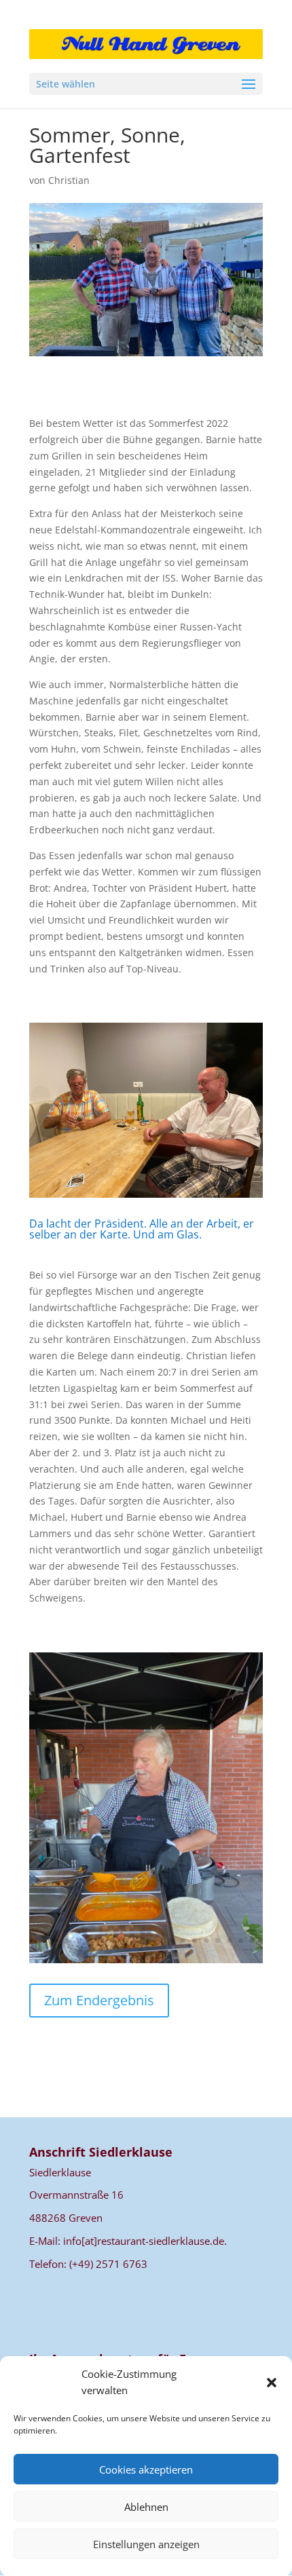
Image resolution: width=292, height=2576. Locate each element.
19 (241, 1940)
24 (158, 1957)
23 (146, 1957)
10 (137, 1940)
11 (148, 1940)
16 (206, 1940)
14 (183, 1940)
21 (123, 1957)
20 (252, 1940)
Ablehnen (146, 2507)
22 (135, 1957)
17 (218, 1940)
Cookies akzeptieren (146, 2469)
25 (169, 1957)
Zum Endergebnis (99, 2000)
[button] (272, 2383)
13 (171, 1940)
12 (160, 1940)
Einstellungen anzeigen (146, 2544)
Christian (69, 180)
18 (229, 1940)
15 (195, 1940)
